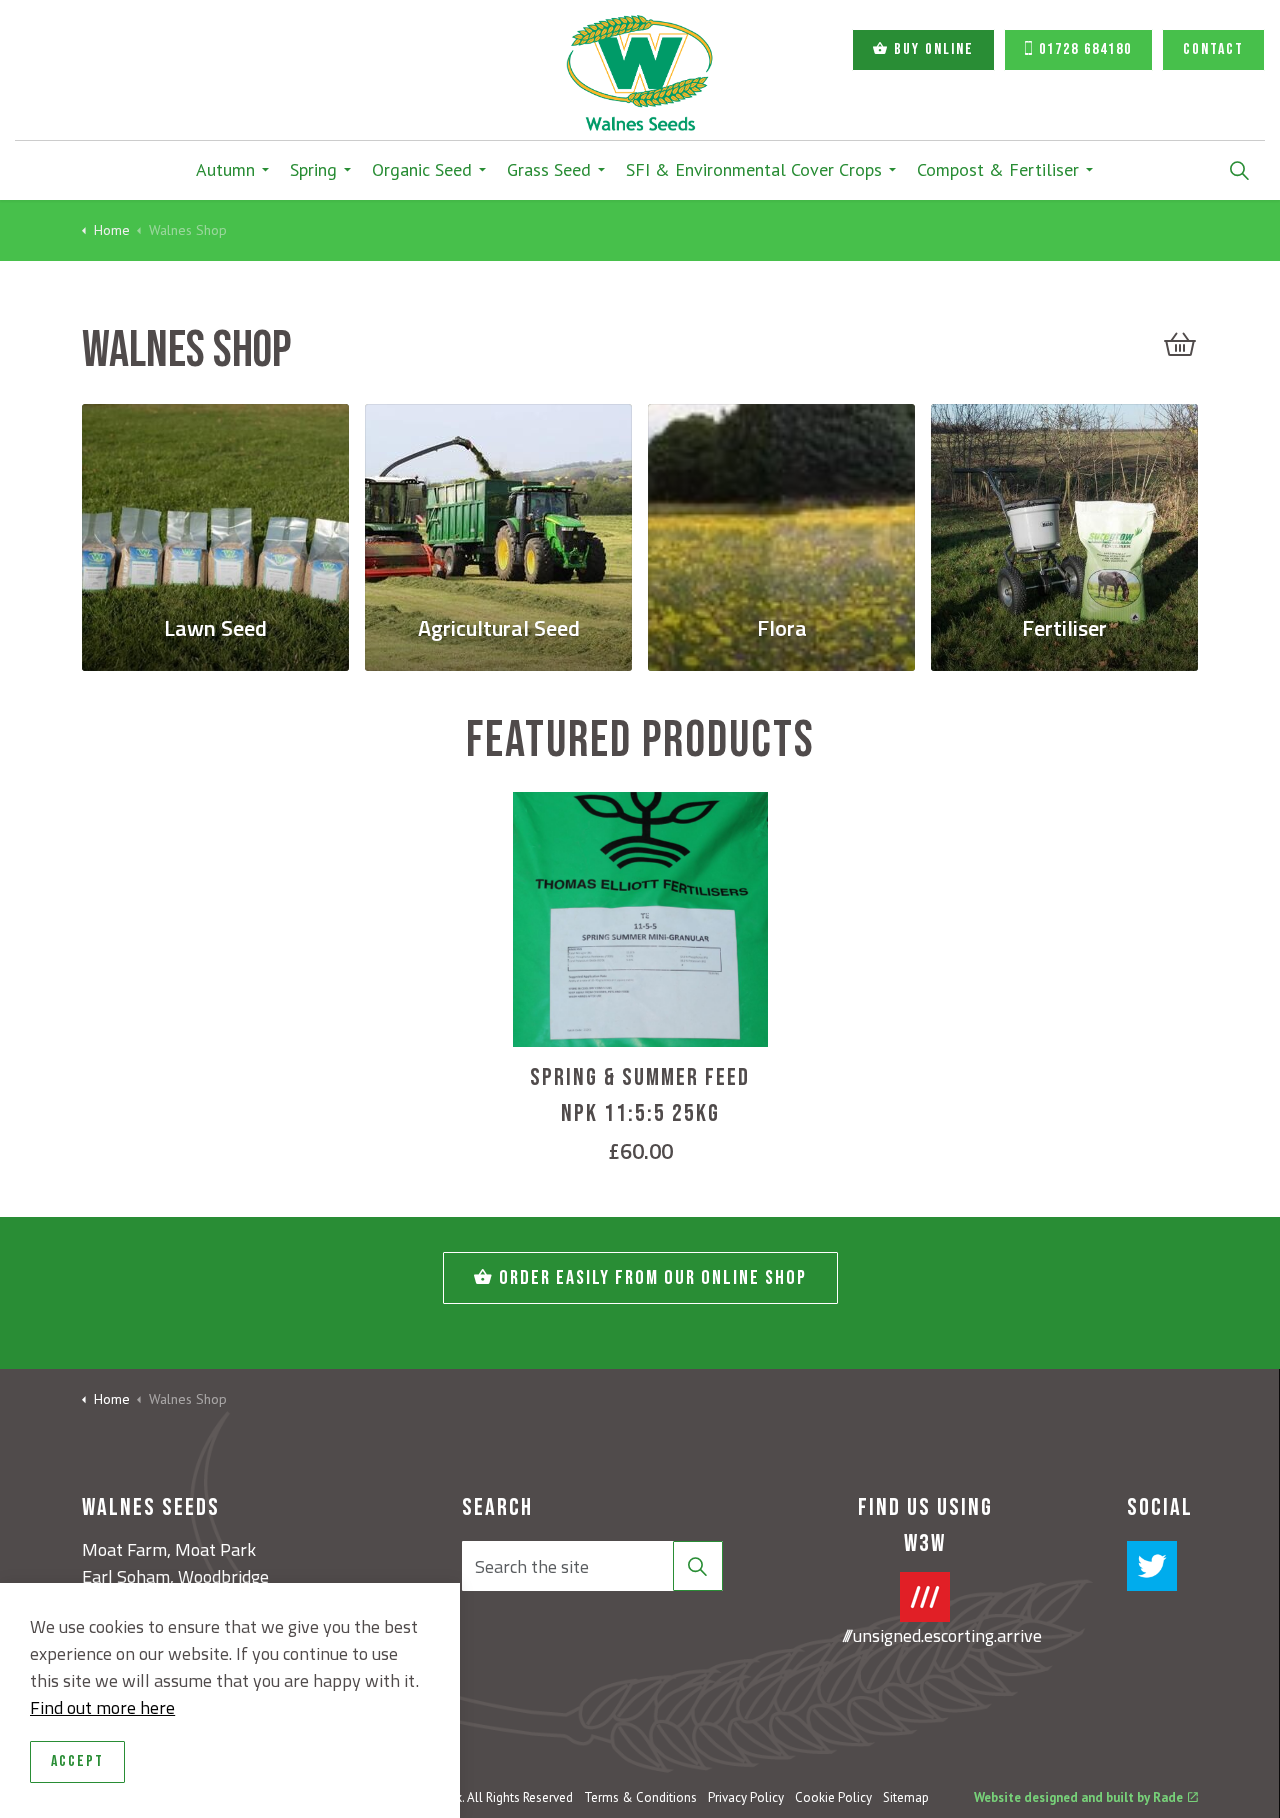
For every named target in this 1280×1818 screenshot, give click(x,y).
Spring (313, 169)
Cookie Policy (833, 1797)
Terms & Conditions (640, 1797)
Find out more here (102, 1707)
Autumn (225, 169)
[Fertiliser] (1064, 498)
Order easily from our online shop (653, 1278)
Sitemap (906, 1797)
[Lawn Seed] (215, 498)
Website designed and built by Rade (1078, 1797)
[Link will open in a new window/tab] (1152, 1566)
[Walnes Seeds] (640, 73)
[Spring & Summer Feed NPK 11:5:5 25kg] (640, 919)
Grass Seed (549, 169)
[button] (1180, 344)
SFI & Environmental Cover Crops (754, 169)
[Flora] (781, 498)
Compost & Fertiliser (998, 169)
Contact (1213, 49)
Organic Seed (422, 169)
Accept (77, 1761)
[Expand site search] (1239, 170)
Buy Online (934, 49)
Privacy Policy (746, 1797)
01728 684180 (1085, 49)
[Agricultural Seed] (498, 498)
